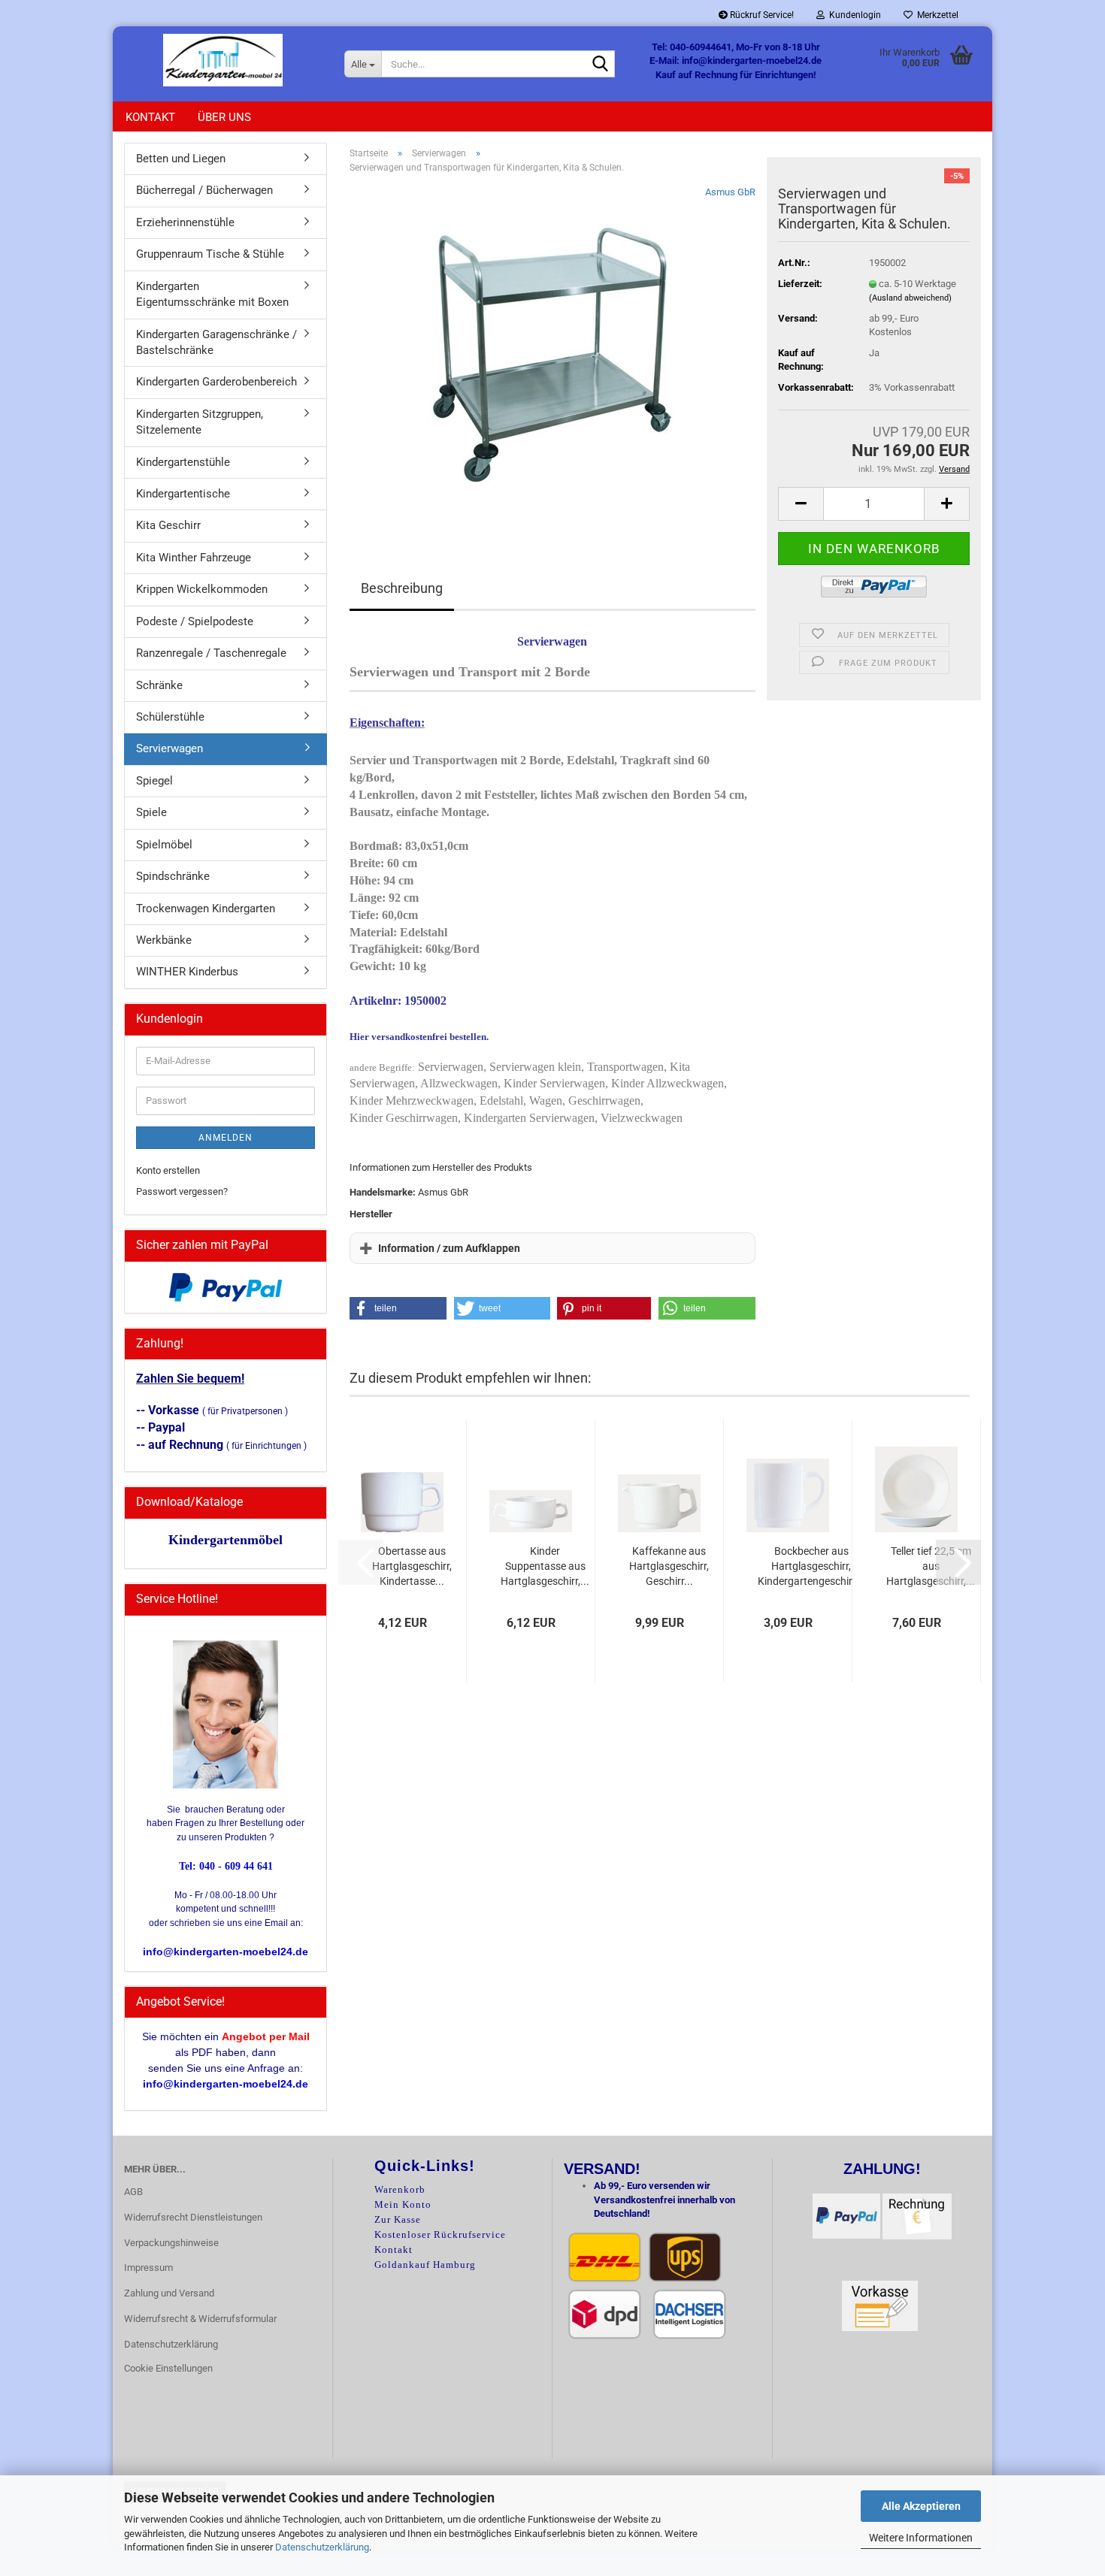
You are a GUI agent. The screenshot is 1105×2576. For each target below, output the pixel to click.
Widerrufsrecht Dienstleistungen (193, 2217)
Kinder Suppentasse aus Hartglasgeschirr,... (545, 1566)
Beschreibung (402, 588)
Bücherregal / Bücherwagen (204, 190)
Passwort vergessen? (182, 1191)
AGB (133, 2192)
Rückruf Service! (761, 15)
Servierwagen (170, 748)
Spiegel (154, 781)
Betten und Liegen (181, 159)
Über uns (224, 117)
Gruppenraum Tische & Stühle (210, 254)
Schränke (159, 685)
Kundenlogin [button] (853, 15)
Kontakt (150, 117)
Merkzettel (935, 15)
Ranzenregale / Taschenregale (211, 653)
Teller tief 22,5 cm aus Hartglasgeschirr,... (931, 1566)
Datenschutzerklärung (322, 2547)
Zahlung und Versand (169, 2293)
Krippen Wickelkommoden (202, 589)
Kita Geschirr (168, 525)
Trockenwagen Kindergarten (206, 909)
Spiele (151, 812)
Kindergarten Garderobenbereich (216, 382)
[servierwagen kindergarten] (552, 354)
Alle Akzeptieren (921, 2506)
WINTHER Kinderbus (187, 972)
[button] (801, 504)
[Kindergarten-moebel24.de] (223, 60)
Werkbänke (164, 940)
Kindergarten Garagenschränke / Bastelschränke (216, 342)
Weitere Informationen (921, 2538)
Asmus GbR (730, 192)
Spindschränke (173, 876)
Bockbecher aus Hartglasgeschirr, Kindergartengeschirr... (811, 1566)
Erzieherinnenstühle (185, 222)
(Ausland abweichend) (910, 298)
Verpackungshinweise (171, 2243)
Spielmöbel (164, 845)
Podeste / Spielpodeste (195, 621)
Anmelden (226, 1138)
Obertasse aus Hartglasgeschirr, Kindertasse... (412, 1566)
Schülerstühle (170, 717)
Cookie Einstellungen (168, 2368)
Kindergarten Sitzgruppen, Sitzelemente (200, 422)
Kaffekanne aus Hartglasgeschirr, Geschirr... (669, 1566)
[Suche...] (601, 65)
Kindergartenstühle (183, 462)
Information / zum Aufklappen (449, 1248)
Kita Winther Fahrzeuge (194, 558)
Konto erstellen (168, 1170)
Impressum (148, 2268)
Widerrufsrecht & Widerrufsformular (200, 2319)
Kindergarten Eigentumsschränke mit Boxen (212, 294)
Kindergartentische (183, 494)
